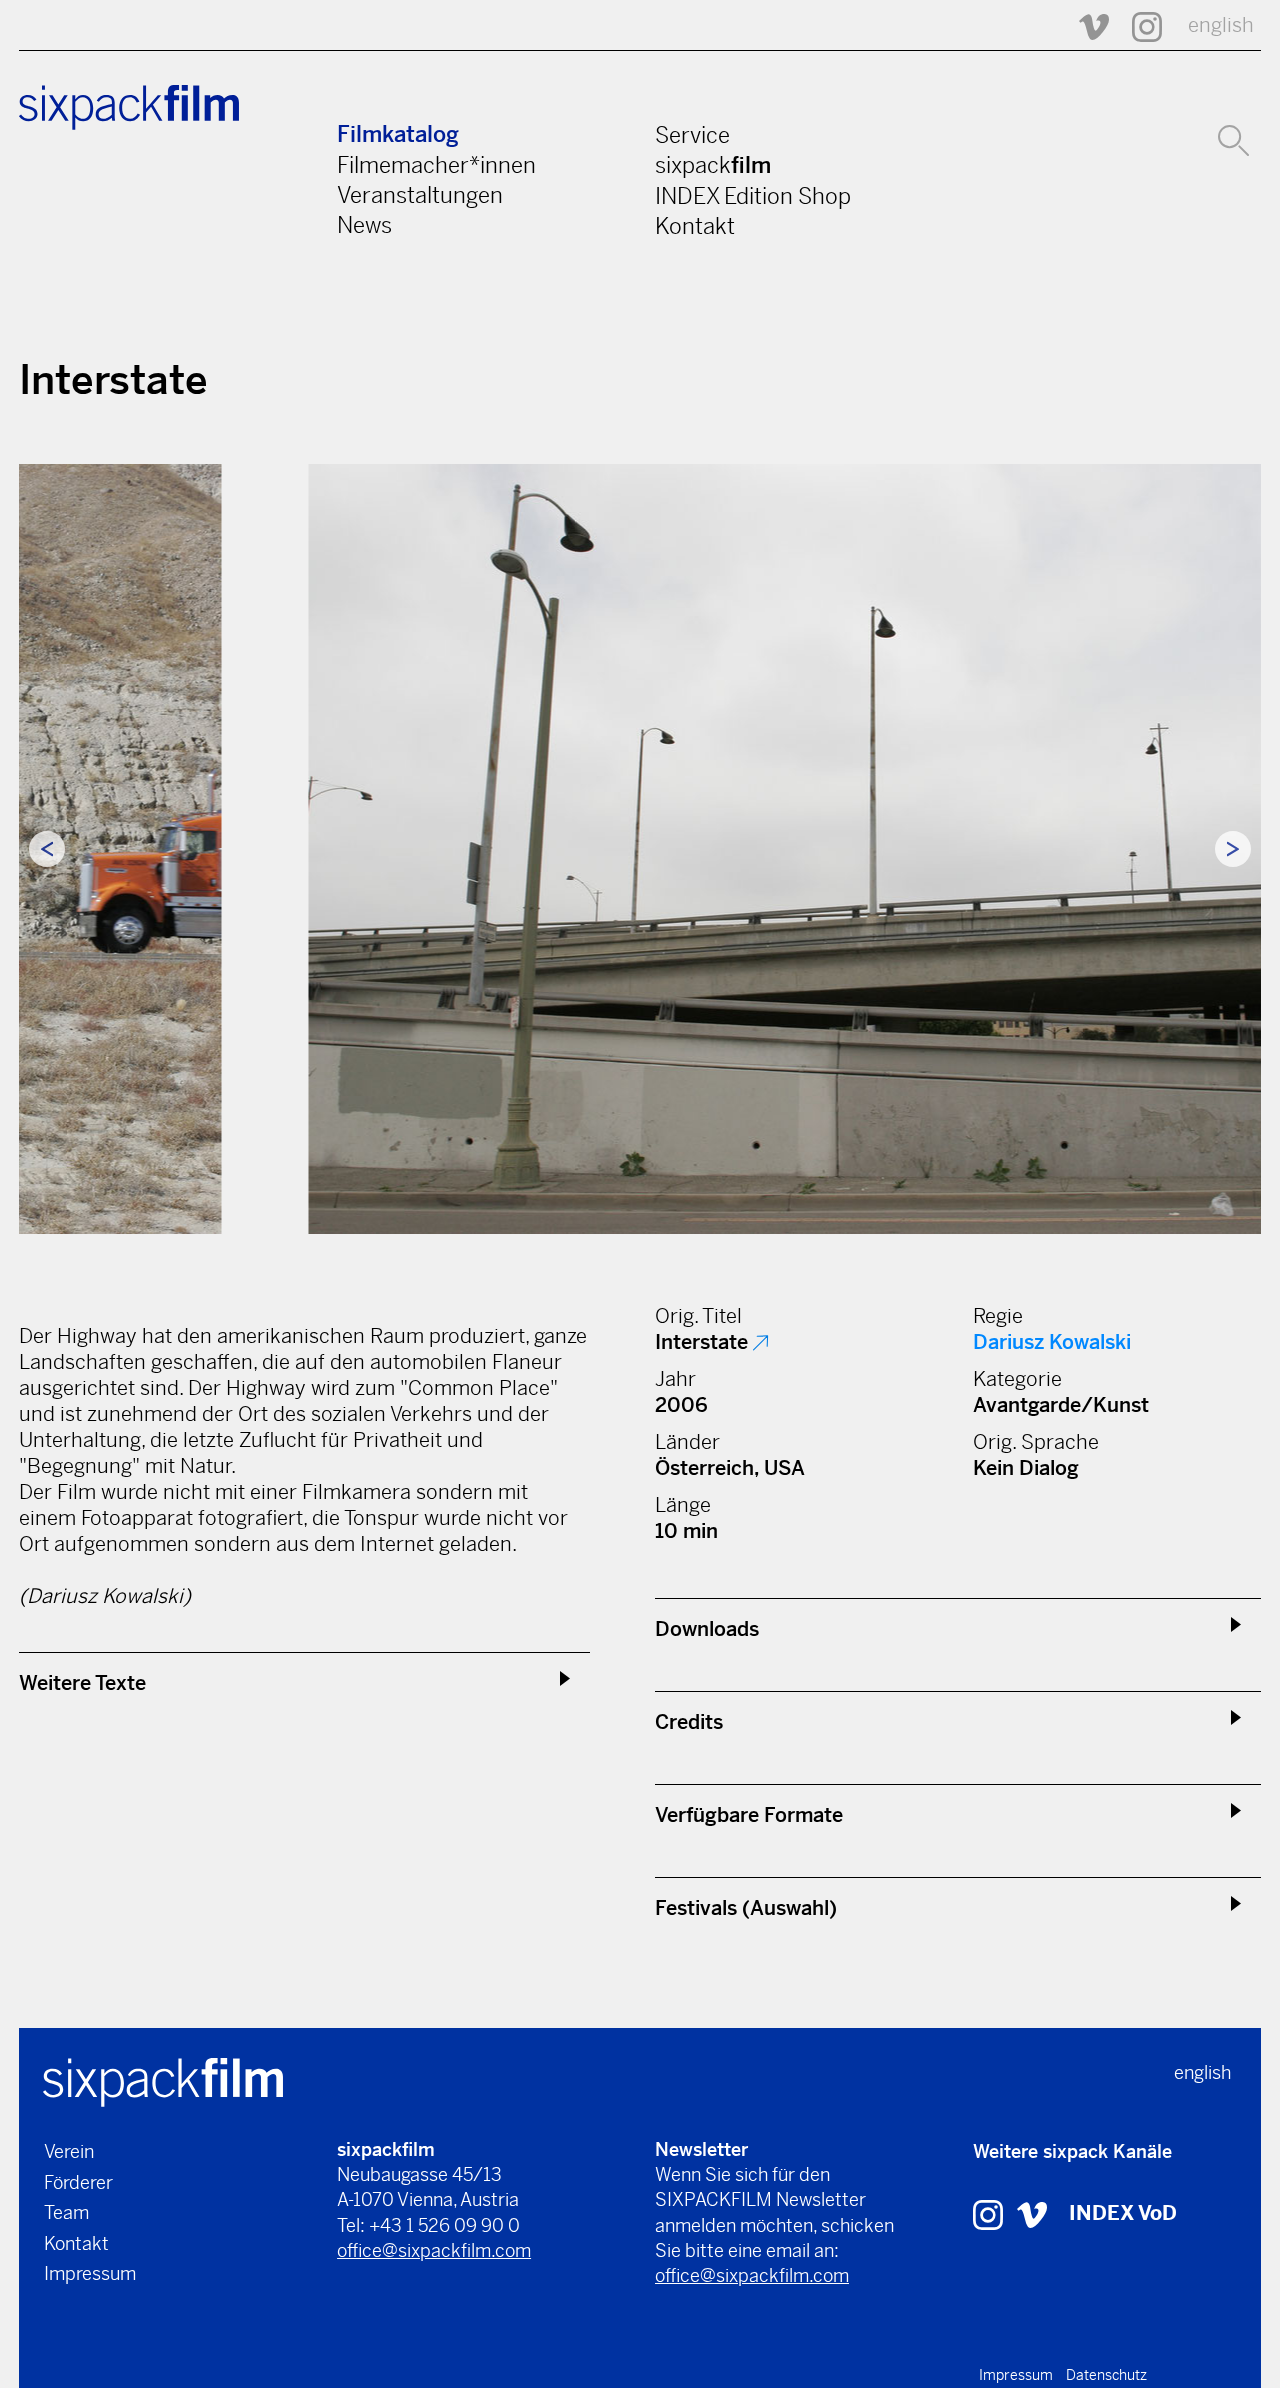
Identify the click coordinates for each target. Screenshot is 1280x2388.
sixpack (713, 165)
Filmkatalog (398, 134)
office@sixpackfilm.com (434, 2250)
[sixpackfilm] (163, 2080)
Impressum (90, 2273)
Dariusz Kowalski (1052, 1342)
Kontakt (695, 226)
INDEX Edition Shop (753, 196)
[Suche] (1233, 138)
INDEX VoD (1123, 2213)
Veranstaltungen (420, 195)
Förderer (78, 2182)
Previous (47, 849)
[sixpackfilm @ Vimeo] (1085, 25)
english (1221, 25)
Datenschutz (1106, 2375)
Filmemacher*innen (436, 165)
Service (692, 135)
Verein (69, 2151)
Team (66, 2212)
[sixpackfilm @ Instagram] (1138, 25)
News (364, 225)
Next (1233, 849)
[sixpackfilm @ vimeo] (1032, 2213)
